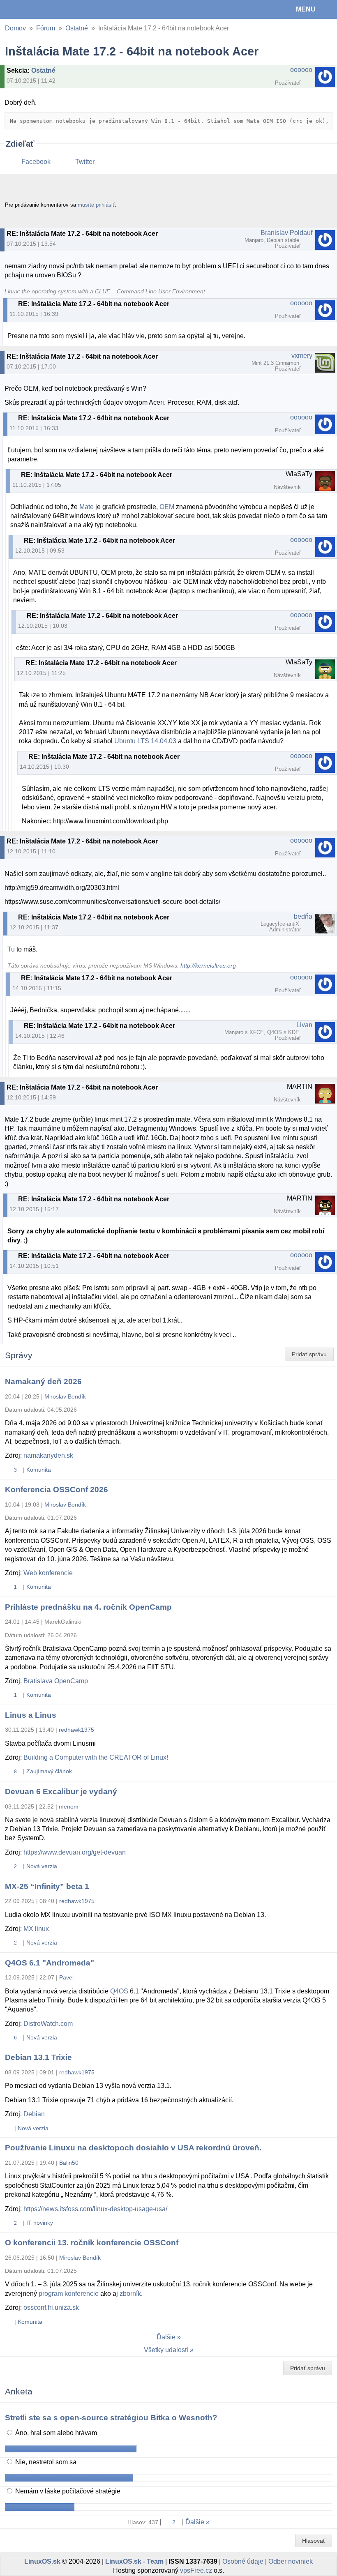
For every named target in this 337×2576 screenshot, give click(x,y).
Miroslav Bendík (65, 1396)
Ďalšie (166, 2337)
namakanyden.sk (48, 1455)
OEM (167, 507)
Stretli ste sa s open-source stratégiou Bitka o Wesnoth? (111, 2418)
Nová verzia (42, 1866)
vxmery (302, 356)
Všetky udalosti (166, 2350)
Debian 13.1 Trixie (38, 2057)
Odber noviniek (291, 2561)
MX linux (36, 1929)
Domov (15, 28)
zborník (130, 2294)
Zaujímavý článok (49, 1771)
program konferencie (69, 2294)
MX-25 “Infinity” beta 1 (47, 1886)
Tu (11, 949)
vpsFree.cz (196, 2570)
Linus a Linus (31, 1715)
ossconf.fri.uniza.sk (51, 2308)
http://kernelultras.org (208, 966)
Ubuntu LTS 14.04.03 (145, 741)
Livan (304, 1025)
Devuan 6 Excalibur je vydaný (61, 1791)
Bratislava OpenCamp (56, 1681)
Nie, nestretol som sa (45, 2462)
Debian (34, 2114)
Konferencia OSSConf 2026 (57, 1490)
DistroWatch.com (48, 2024)
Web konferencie (48, 1573)
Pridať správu (309, 1354)
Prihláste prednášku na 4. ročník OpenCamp (88, 1607)
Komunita (39, 1470)
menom (69, 1806)
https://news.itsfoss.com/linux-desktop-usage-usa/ (95, 2209)
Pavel (66, 1977)
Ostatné (77, 28)
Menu (306, 9)
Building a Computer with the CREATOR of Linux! (96, 1757)
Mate (87, 507)
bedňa (303, 916)
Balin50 (69, 2163)
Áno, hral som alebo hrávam (55, 2433)
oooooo (301, 70)
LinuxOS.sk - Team (134, 2561)
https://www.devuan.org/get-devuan (75, 1852)
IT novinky (40, 2223)
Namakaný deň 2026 (43, 1381)
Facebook (36, 162)
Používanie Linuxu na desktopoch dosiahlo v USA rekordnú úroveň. (133, 2148)
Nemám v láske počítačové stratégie (67, 2491)
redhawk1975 (76, 1730)
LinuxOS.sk (33, 9)
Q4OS (119, 1991)
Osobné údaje (243, 2561)
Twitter (85, 162)
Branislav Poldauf (286, 233)
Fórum (46, 28)
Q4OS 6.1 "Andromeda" (50, 1963)
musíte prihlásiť (96, 205)
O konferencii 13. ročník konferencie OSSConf (92, 2243)
